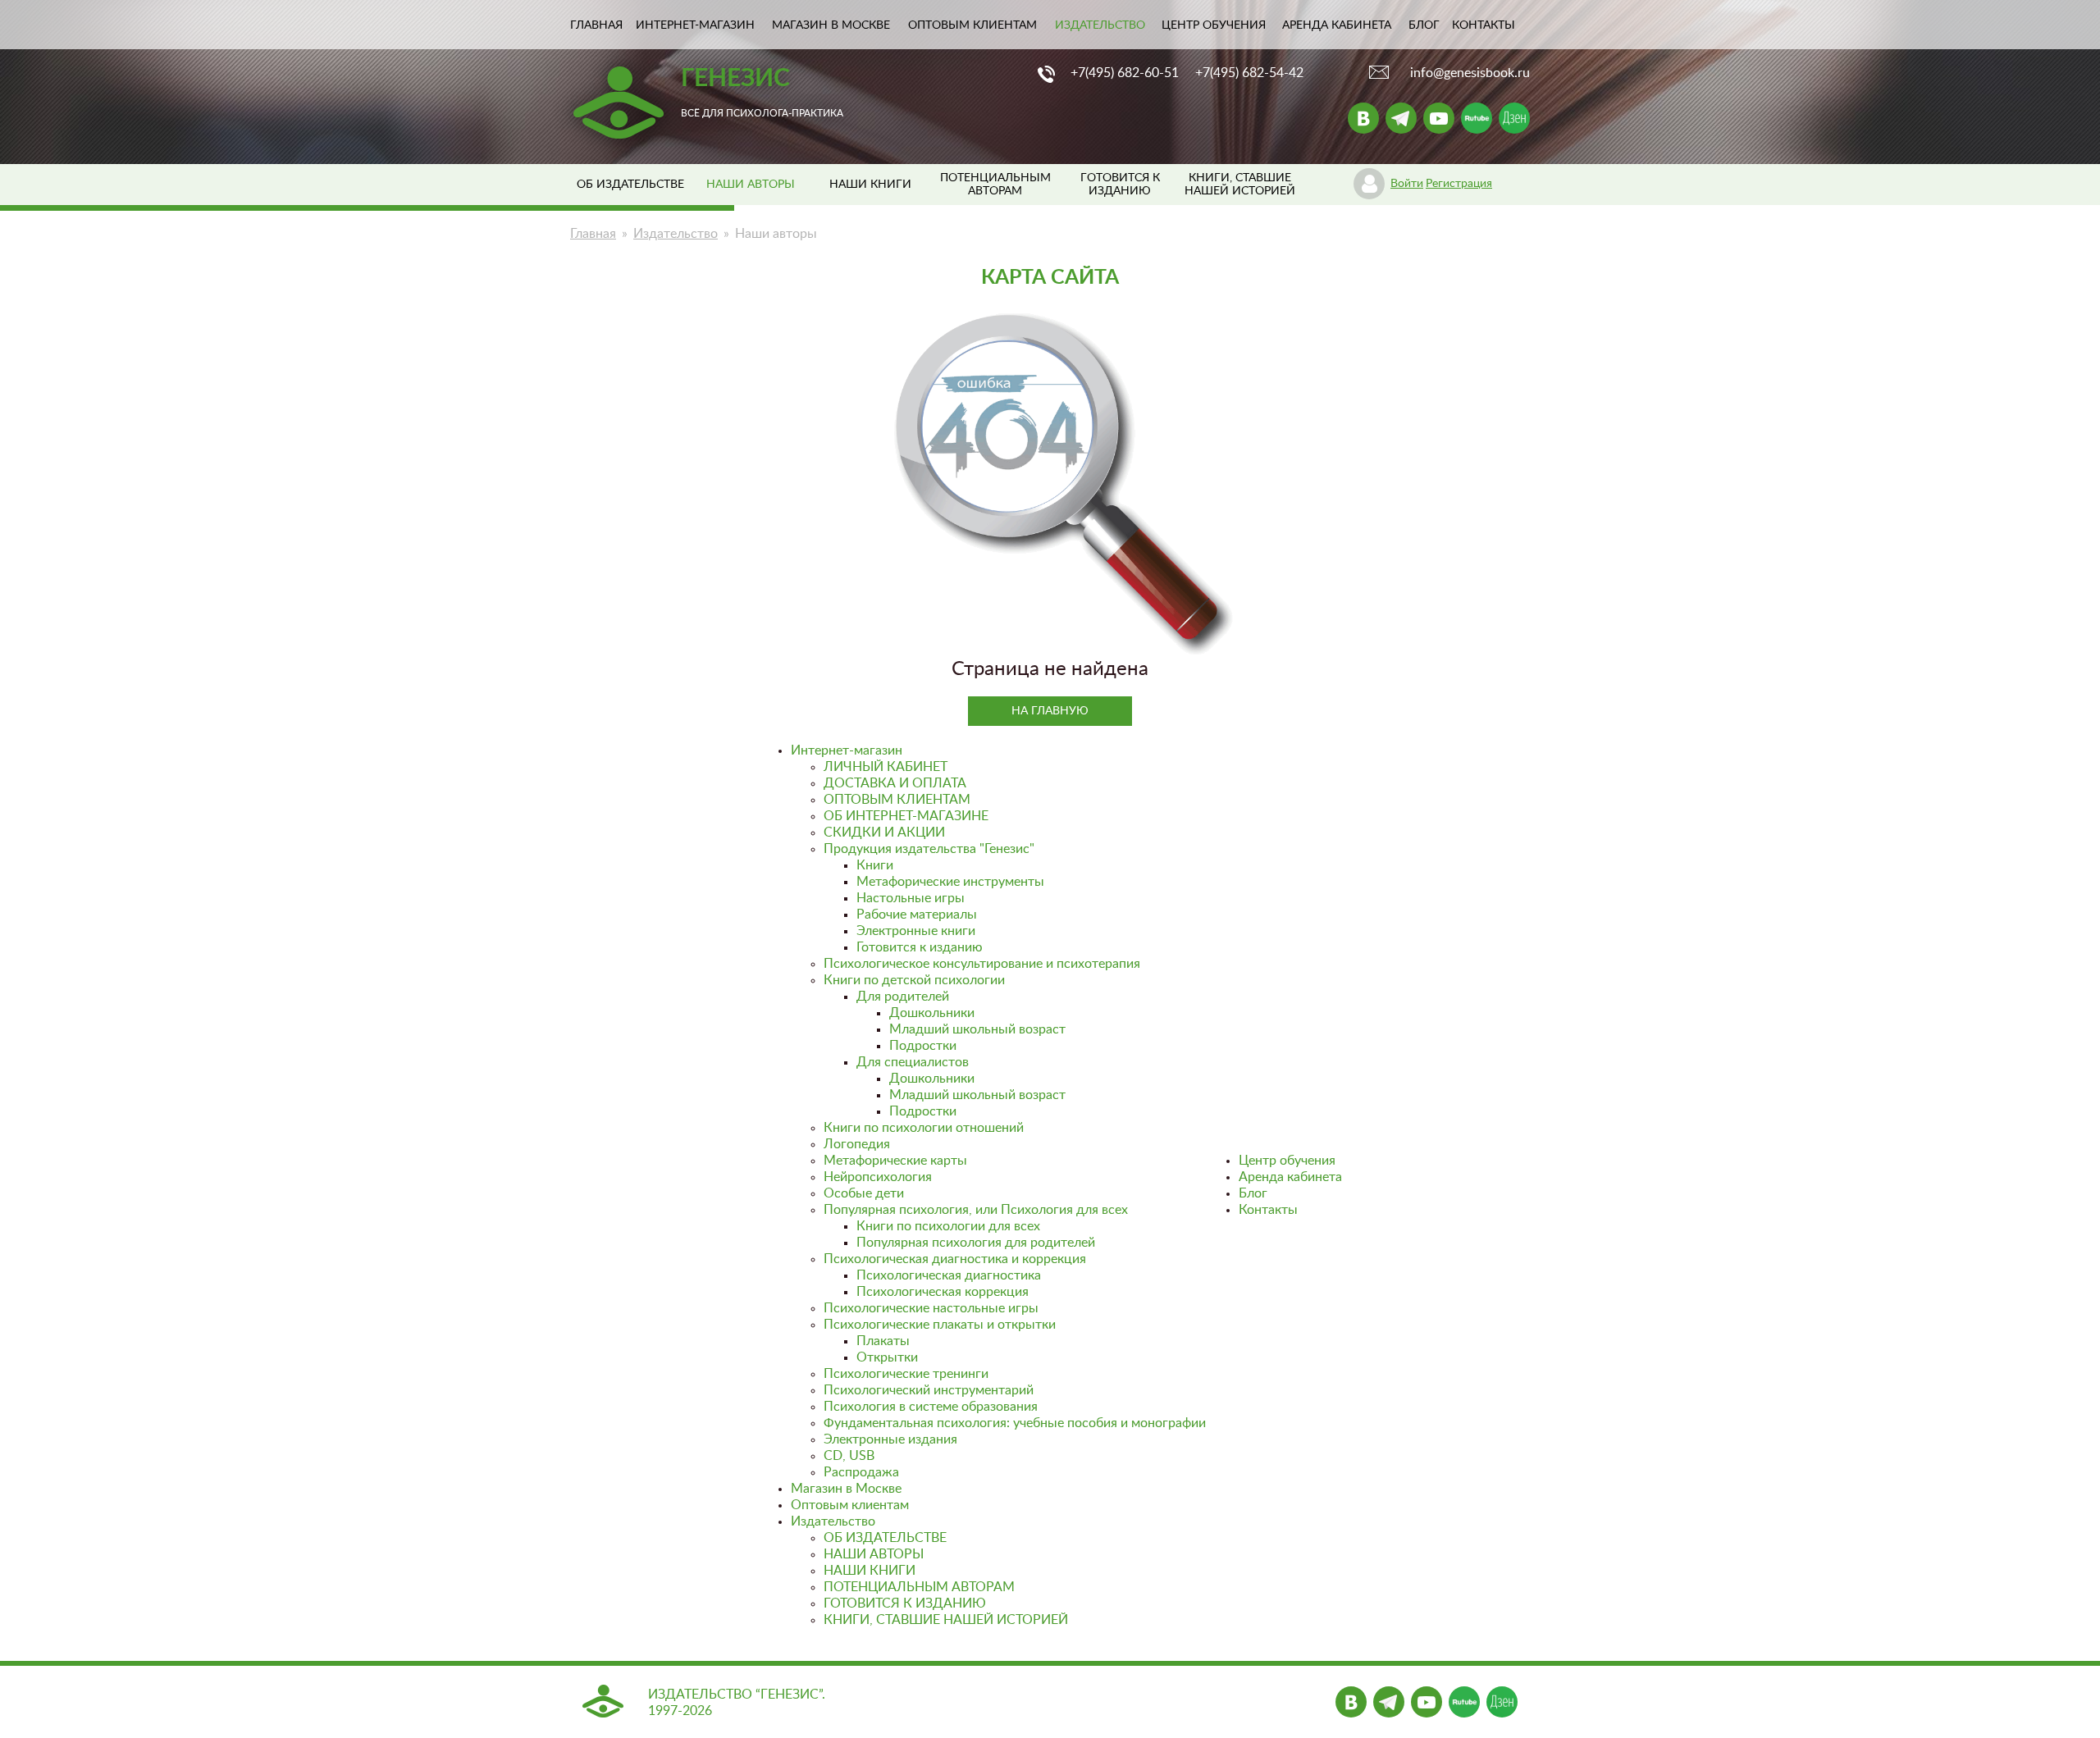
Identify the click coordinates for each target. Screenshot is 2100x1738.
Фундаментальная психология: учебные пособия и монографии (1015, 1423)
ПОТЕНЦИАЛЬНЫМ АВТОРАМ (919, 1587)
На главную (1050, 711)
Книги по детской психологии (914, 980)
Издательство (1100, 25)
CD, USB (849, 1456)
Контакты (1484, 25)
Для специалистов (913, 1062)
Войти (1407, 184)
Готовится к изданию (920, 947)
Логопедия (857, 1144)
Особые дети (864, 1193)
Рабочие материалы (917, 915)
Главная (593, 234)
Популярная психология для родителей (976, 1243)
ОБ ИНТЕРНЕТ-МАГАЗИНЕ (906, 816)
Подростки (923, 1046)
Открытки (887, 1357)
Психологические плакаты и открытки (940, 1325)
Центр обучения (1214, 25)
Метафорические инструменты (950, 882)
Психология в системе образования (931, 1407)
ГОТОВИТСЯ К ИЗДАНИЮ (905, 1603)
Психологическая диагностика (949, 1275)
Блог (1424, 25)
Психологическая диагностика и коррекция (955, 1259)
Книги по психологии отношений (924, 1128)
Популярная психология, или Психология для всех (976, 1210)
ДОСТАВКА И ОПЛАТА (895, 783)
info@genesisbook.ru (1470, 73)
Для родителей (903, 997)
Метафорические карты (895, 1161)
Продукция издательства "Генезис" (929, 849)
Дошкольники (932, 1013)
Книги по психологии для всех (948, 1226)
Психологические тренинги (906, 1374)
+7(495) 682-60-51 (1125, 73)
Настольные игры (911, 898)
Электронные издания (890, 1439)
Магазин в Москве (831, 25)
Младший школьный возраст (977, 1029)
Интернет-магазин (695, 25)
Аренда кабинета (1337, 25)
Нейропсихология (878, 1177)
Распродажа (861, 1472)
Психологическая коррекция (943, 1292)
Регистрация (1459, 184)
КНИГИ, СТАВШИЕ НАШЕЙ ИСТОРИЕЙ (946, 1620)
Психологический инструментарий (929, 1390)
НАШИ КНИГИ (870, 185)
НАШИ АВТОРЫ (874, 1554)
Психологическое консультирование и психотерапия (982, 964)
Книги (875, 865)
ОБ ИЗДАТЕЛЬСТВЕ (630, 185)
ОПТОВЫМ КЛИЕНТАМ (897, 800)
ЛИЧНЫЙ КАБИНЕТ (886, 767)
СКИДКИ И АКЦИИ (884, 833)
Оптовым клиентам (972, 25)
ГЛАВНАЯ (596, 25)
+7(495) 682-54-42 (1249, 73)
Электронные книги (916, 931)
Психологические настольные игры (931, 1308)
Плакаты (883, 1341)
